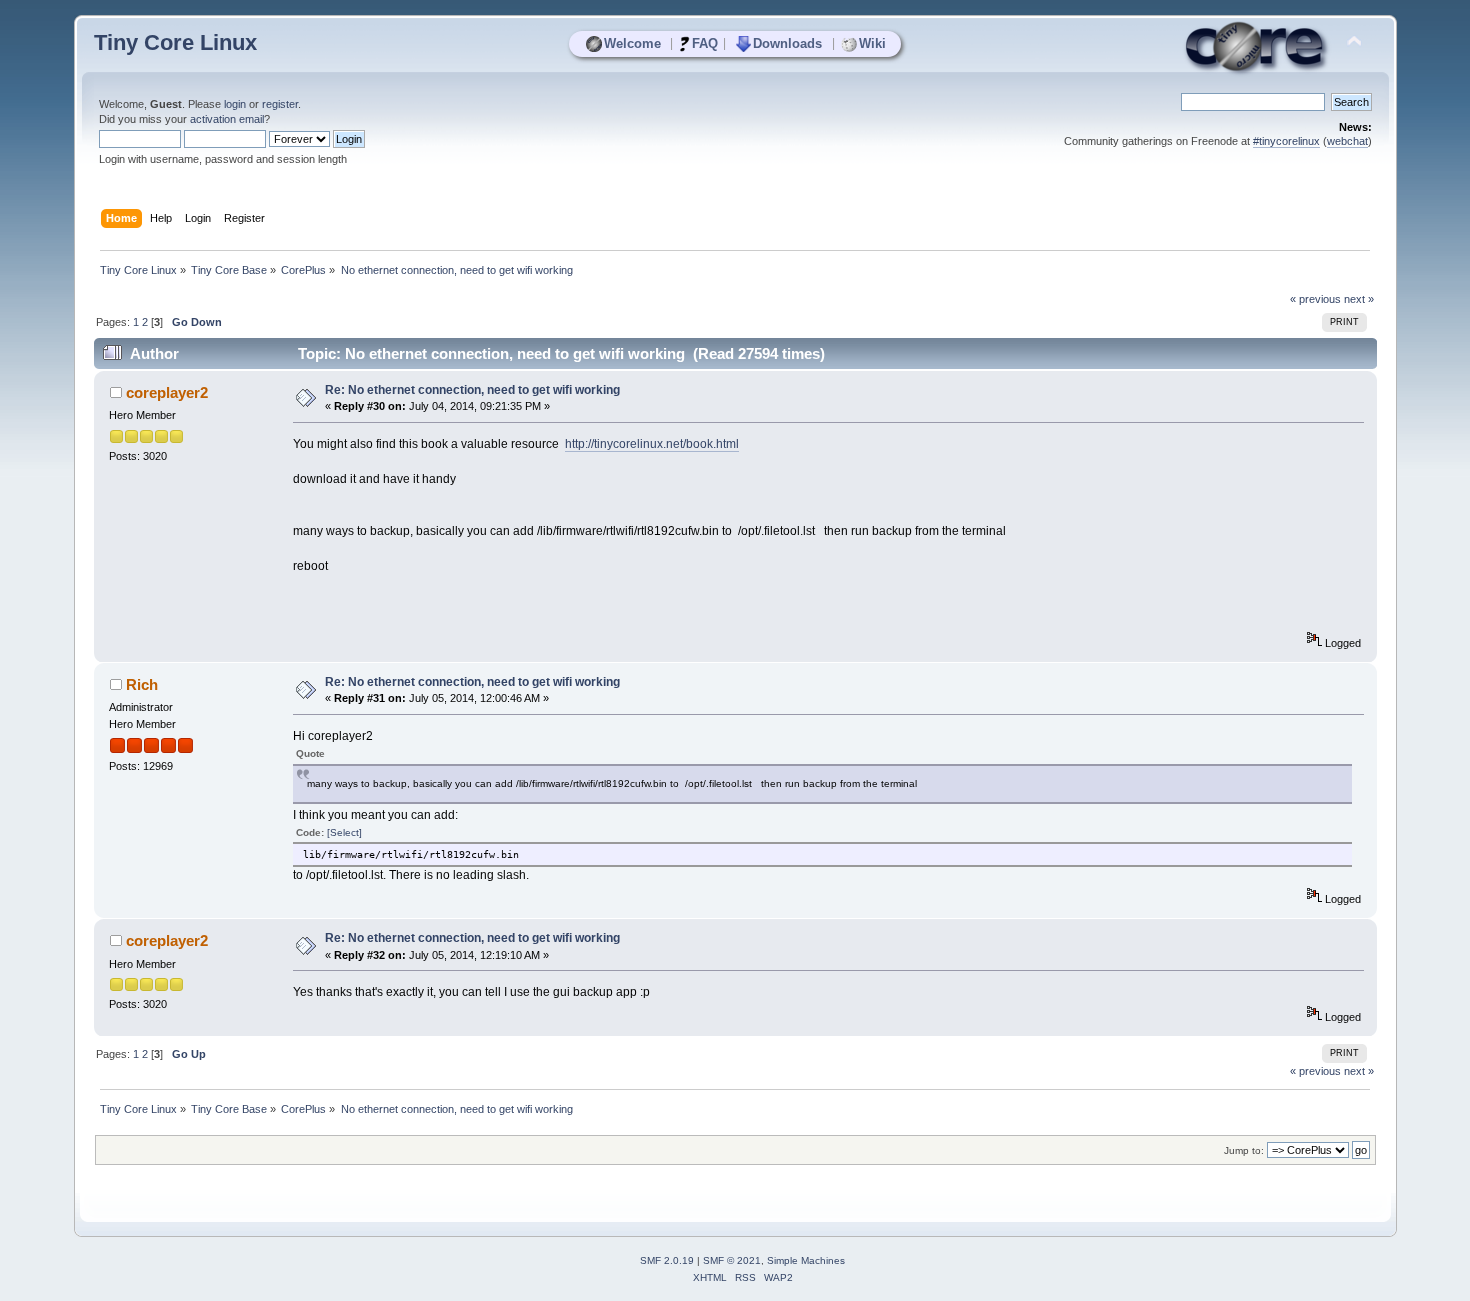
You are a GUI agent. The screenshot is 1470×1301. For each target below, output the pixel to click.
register (280, 104)
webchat (1347, 141)
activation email (227, 119)
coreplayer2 (167, 392)
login (235, 104)
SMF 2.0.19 (667, 1260)
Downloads (787, 43)
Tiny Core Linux (175, 42)
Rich (142, 684)
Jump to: (1244, 1150)
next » (1359, 299)
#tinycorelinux (1286, 141)
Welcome (632, 43)
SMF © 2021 (732, 1260)
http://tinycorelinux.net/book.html (652, 444)
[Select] (344, 832)
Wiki (872, 43)
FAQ (705, 43)
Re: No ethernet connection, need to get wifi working (472, 390)
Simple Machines (806, 1260)
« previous (1315, 299)
